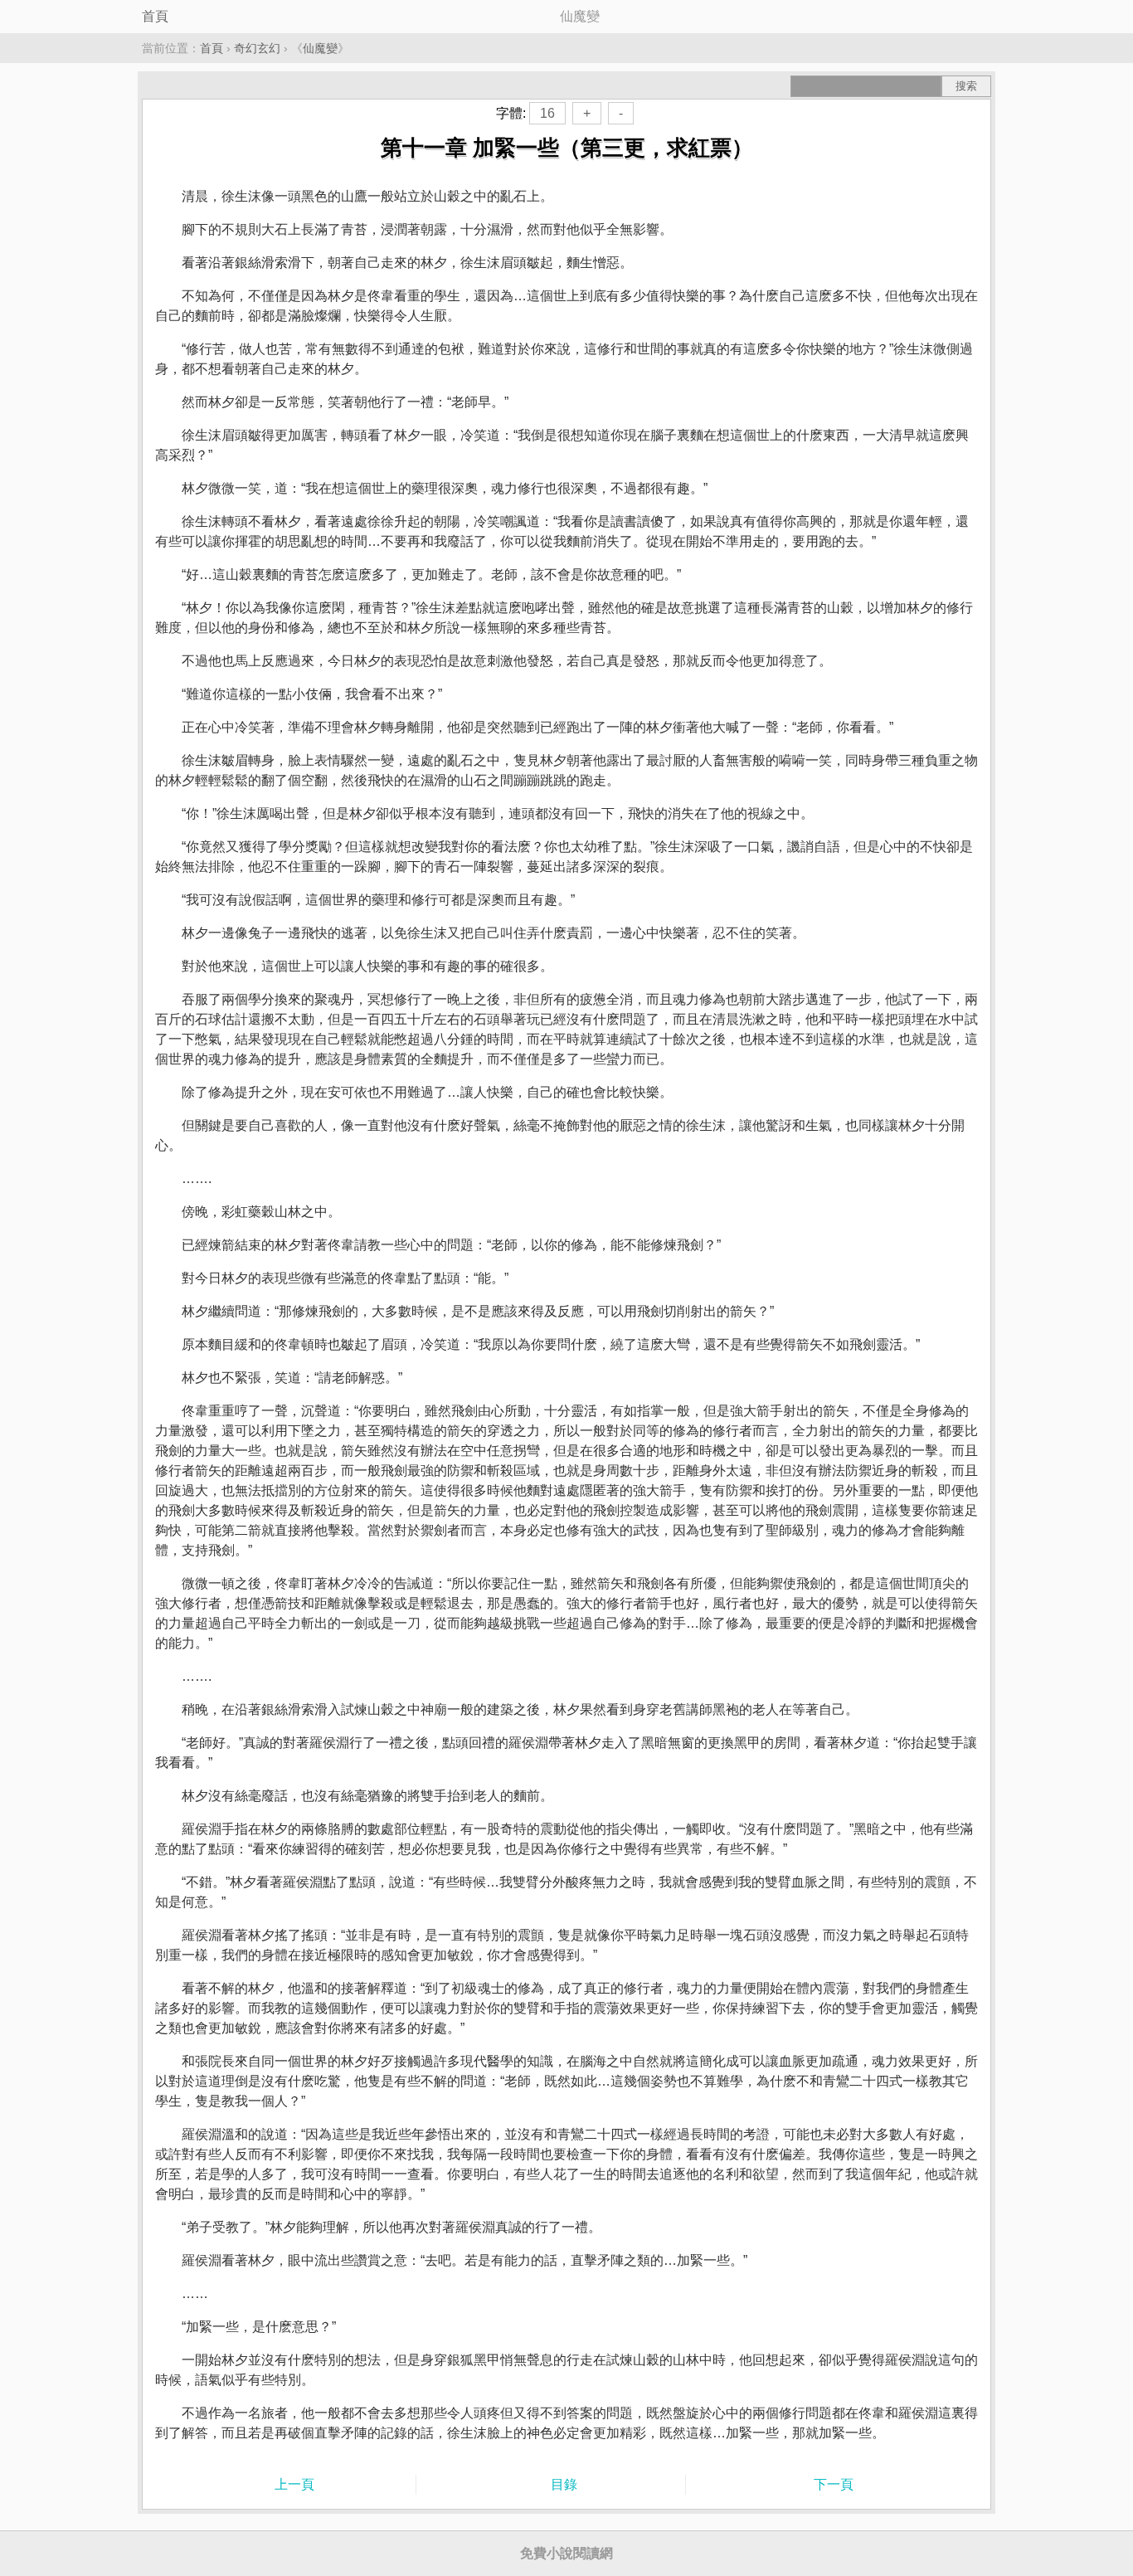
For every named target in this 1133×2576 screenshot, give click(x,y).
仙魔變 (320, 48)
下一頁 (834, 2484)
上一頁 (294, 2484)
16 (547, 113)
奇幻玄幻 (257, 48)
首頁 (155, 16)
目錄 (564, 2484)
